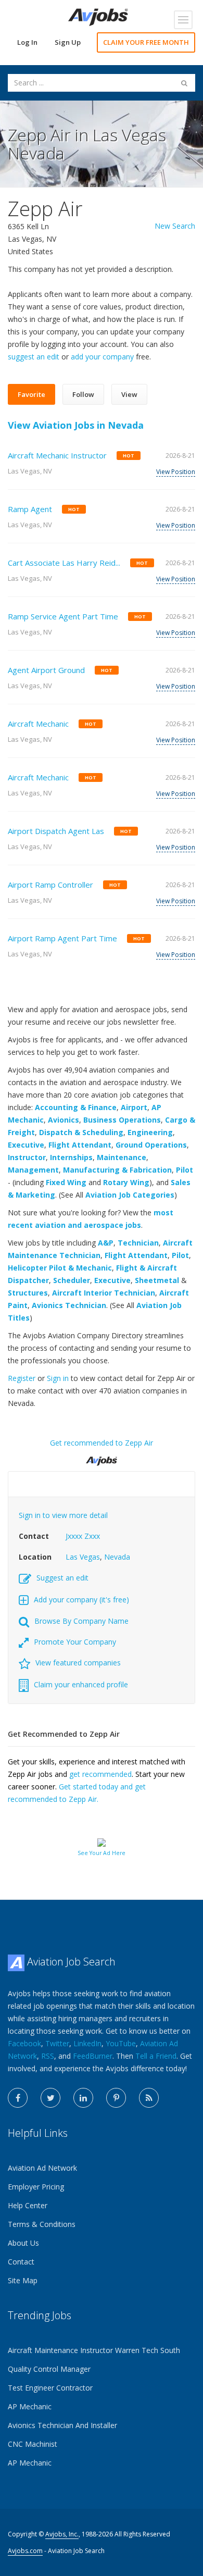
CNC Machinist (33, 2444)
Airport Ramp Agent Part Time (62, 938)
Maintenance (122, 1157)
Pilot (185, 1170)
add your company (102, 357)
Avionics (64, 1120)
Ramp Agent (30, 509)
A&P (106, 1243)
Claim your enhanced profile (81, 1684)
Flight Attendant (80, 1145)
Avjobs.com (25, 2551)
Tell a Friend (156, 2056)
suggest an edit (34, 357)
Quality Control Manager (49, 2369)
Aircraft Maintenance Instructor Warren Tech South (94, 2350)
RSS (48, 2056)
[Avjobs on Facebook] (18, 2098)
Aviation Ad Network (42, 2168)
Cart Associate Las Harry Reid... (64, 563)
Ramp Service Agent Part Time (63, 616)
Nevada (117, 1557)
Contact (21, 2262)
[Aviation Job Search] (98, 16)
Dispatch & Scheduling (81, 1132)
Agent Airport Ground (46, 670)
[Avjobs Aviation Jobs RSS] (149, 2098)
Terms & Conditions (42, 2224)
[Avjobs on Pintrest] (116, 2098)
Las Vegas (83, 1557)
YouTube (121, 2043)
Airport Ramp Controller (50, 885)
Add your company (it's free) (81, 1600)
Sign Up (68, 42)
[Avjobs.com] (102, 1457)
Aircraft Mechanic (38, 724)
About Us (23, 2243)
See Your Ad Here (102, 1853)
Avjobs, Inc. (62, 2534)
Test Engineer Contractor (50, 2388)
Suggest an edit (62, 1578)
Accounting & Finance (76, 1107)
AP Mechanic (30, 2406)
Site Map (23, 2280)
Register (22, 1378)
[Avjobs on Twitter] (50, 2098)
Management (33, 1170)
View (129, 394)
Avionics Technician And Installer (62, 2425)
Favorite (31, 394)
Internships (71, 1157)
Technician (138, 1243)
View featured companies (78, 1663)
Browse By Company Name (81, 1621)
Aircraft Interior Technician (104, 1293)
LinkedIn (87, 2043)
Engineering (150, 1132)
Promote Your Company (75, 1642)
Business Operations (122, 1120)
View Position (176, 472)
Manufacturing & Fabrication (117, 1170)
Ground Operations (151, 1145)
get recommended (100, 1774)
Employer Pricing (36, 2187)
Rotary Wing (126, 1182)
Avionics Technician (69, 1305)
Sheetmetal (157, 1280)
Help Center (28, 2205)
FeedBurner (93, 2056)
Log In (27, 42)
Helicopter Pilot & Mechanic (60, 1268)
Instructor (27, 1157)
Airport (134, 1107)
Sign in (58, 1378)
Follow (83, 394)
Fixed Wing (66, 1182)
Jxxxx (74, 1536)
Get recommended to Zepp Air (102, 1443)
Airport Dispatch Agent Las (56, 831)
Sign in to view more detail (63, 1515)
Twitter (57, 2043)
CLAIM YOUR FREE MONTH (146, 42)
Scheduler (72, 1280)
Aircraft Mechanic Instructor (57, 455)
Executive (26, 1145)
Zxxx (92, 1536)
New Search (175, 226)
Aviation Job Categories (130, 1195)
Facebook (24, 2043)
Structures (28, 1293)
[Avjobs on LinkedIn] (83, 2098)
